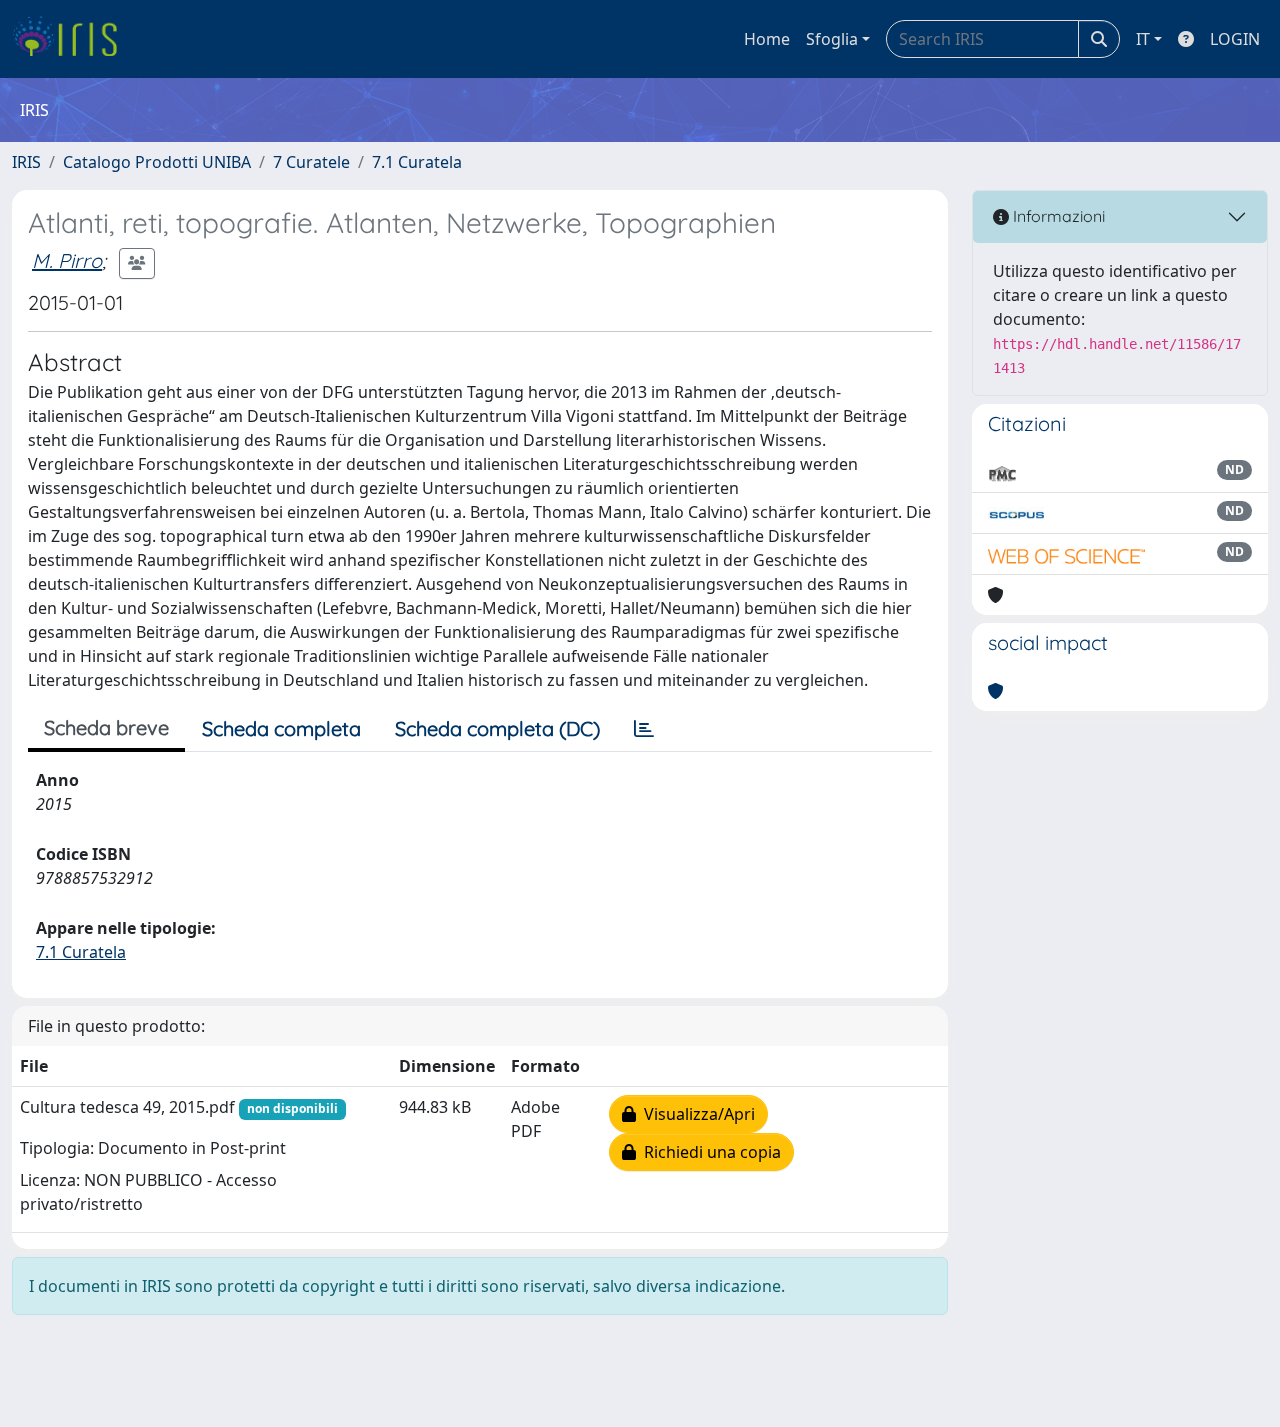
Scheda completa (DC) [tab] (497, 728)
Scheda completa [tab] (281, 728)
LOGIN (1235, 39)
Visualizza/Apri (695, 1114)
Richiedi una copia (708, 1152)
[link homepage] (72, 39)
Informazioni (1057, 216)
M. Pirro (67, 260)
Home (767, 39)
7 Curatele (311, 162)
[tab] (644, 729)
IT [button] (1143, 39)
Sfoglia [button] (832, 39)
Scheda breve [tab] (106, 727)
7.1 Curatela (417, 162)
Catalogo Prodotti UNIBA (157, 162)
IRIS (26, 162)
